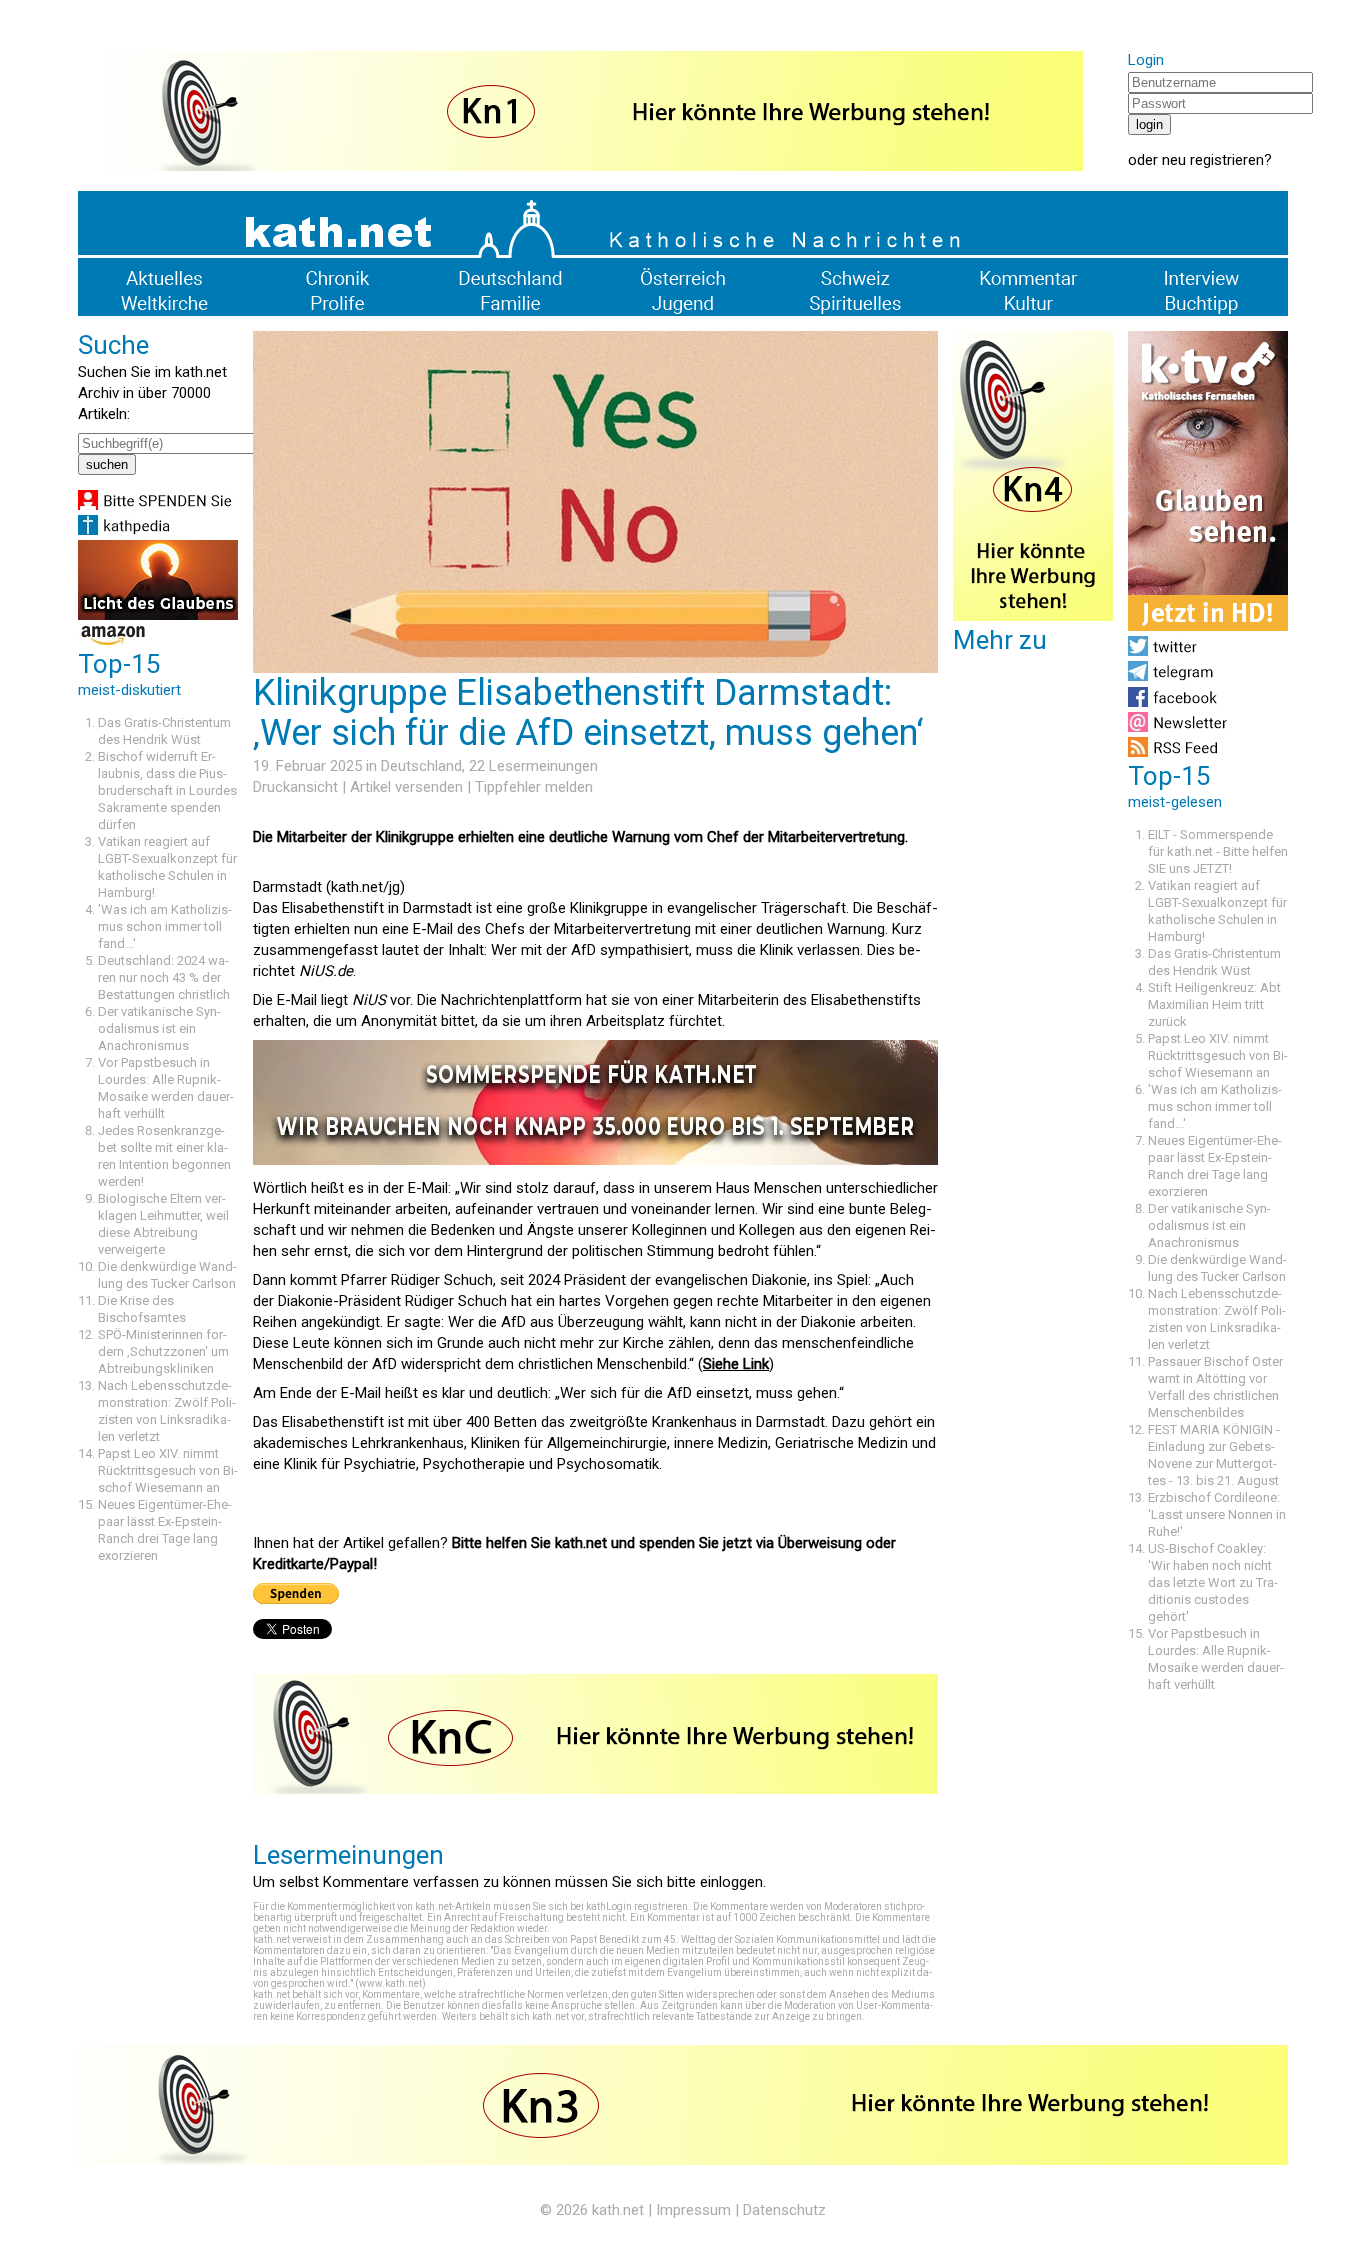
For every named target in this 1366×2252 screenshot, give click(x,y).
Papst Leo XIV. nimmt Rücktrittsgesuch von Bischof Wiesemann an (168, 1470)
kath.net (618, 2210)
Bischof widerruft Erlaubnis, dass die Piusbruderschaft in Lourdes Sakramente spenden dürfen (167, 790)
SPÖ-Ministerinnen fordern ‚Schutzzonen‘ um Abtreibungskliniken (163, 1351)
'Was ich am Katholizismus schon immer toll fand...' (165, 926)
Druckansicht (295, 787)
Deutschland (421, 766)
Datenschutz (784, 2210)
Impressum (693, 2210)
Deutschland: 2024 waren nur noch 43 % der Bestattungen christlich (164, 977)
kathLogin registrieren (637, 1906)
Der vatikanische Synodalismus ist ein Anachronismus (159, 1028)
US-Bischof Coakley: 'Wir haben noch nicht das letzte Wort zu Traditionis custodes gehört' (1213, 1582)
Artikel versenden (406, 787)
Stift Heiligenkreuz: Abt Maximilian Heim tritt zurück (1214, 1004)
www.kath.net (390, 1983)
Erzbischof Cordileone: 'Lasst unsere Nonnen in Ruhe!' (1217, 1514)
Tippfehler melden (534, 787)
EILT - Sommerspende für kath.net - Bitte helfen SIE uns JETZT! (1218, 851)
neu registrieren (1213, 160)
